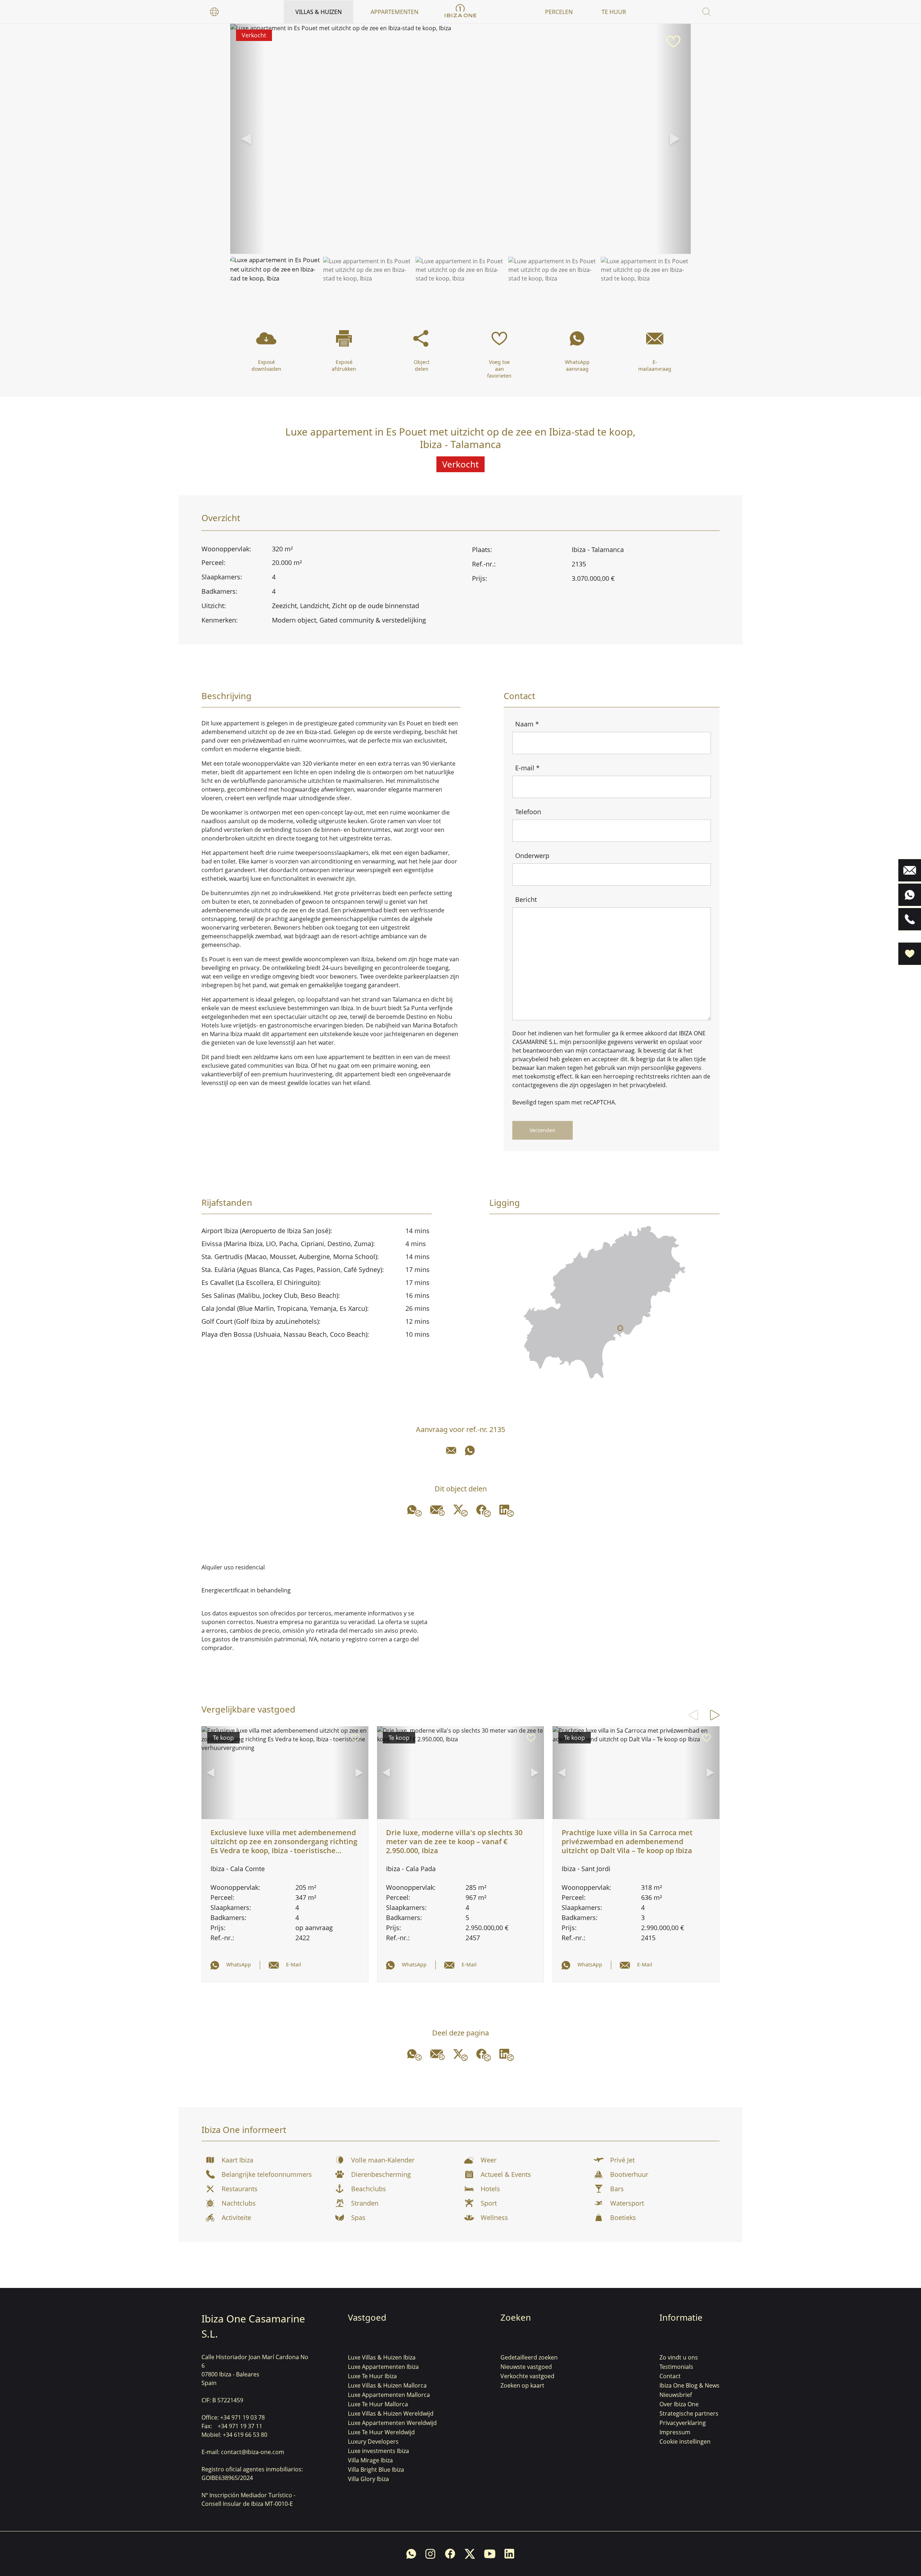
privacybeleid (530, 1059)
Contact (670, 2376)
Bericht (526, 899)
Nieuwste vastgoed (526, 2367)
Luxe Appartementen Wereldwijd (392, 2423)
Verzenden (543, 1130)
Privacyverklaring (683, 2423)
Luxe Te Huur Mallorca (378, 2404)
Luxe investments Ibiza (378, 2451)
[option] (214, 12)
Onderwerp (532, 856)
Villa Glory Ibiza (368, 2479)
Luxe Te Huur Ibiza (372, 2376)
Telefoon (528, 812)
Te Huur (614, 12)
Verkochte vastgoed (527, 2376)
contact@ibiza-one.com (253, 2452)
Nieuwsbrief (676, 2395)
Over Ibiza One (679, 2404)
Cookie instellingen (685, 2441)
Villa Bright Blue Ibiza (376, 2470)
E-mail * (527, 768)
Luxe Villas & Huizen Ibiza (382, 2357)
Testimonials (676, 2367)
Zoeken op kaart (522, 2385)
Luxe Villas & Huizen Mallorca (387, 2385)
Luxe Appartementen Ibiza (383, 2367)
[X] (460, 1511)
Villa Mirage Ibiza (370, 2460)
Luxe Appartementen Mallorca (389, 2395)
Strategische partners (689, 2413)
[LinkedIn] (507, 1511)
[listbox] (214, 12)
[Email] (451, 1450)
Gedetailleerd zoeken (529, 2357)
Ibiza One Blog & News (689, 2385)
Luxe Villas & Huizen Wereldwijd (391, 2413)
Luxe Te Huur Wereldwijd (381, 2432)
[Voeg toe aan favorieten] (673, 42)
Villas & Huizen (319, 12)
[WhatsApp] (470, 1450)
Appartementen (394, 12)
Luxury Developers (373, 2441)
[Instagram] (430, 2554)
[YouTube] (490, 2554)
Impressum (675, 2432)
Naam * (527, 724)
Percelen (559, 12)
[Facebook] (484, 1511)
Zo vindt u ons (679, 2357)
